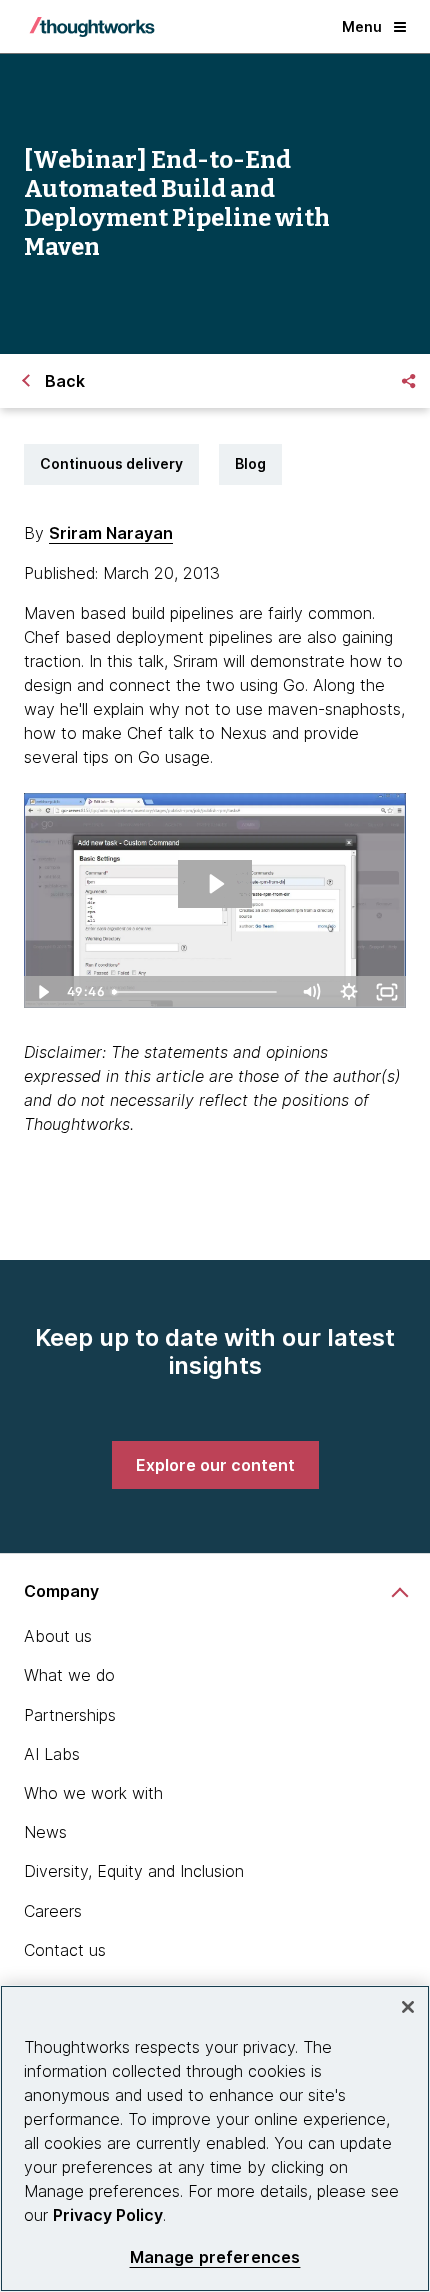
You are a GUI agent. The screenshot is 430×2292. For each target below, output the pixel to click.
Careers (53, 1911)
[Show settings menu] (349, 992)
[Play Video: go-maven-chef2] (215, 884)
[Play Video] (43, 992)
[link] (215, 1465)
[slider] (199, 992)
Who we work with (93, 1793)
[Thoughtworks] (92, 27)
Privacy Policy (108, 2215)
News (45, 1832)
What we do (69, 1675)
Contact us (65, 1950)
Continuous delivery (111, 463)
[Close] (408, 2007)
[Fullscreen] (387, 992)
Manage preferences (215, 2257)
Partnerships (70, 1715)
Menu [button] (362, 26)
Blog (250, 463)
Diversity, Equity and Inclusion (134, 1871)
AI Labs (52, 1754)
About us (58, 1636)
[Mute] (311, 992)
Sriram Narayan (111, 533)
